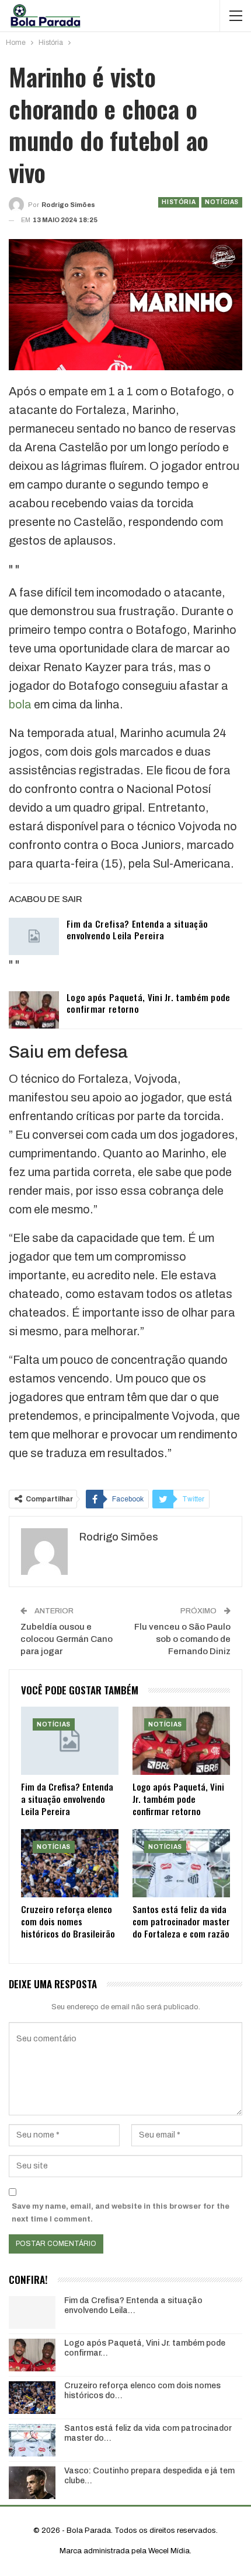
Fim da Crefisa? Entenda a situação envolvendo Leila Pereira (137, 929)
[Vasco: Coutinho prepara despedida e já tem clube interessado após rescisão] (32, 2483)
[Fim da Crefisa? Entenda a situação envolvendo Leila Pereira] (34, 936)
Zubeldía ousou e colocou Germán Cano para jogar (67, 1639)
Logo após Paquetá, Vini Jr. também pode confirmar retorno (149, 1003)
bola (20, 704)
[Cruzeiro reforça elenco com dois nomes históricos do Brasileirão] (70, 1863)
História (179, 202)
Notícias (222, 202)
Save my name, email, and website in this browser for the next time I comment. (121, 2213)
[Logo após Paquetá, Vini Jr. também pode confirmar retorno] (34, 1010)
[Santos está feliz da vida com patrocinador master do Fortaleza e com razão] (181, 1863)
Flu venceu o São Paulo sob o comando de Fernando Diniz (182, 1639)
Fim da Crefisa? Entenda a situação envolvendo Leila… (133, 2305)
